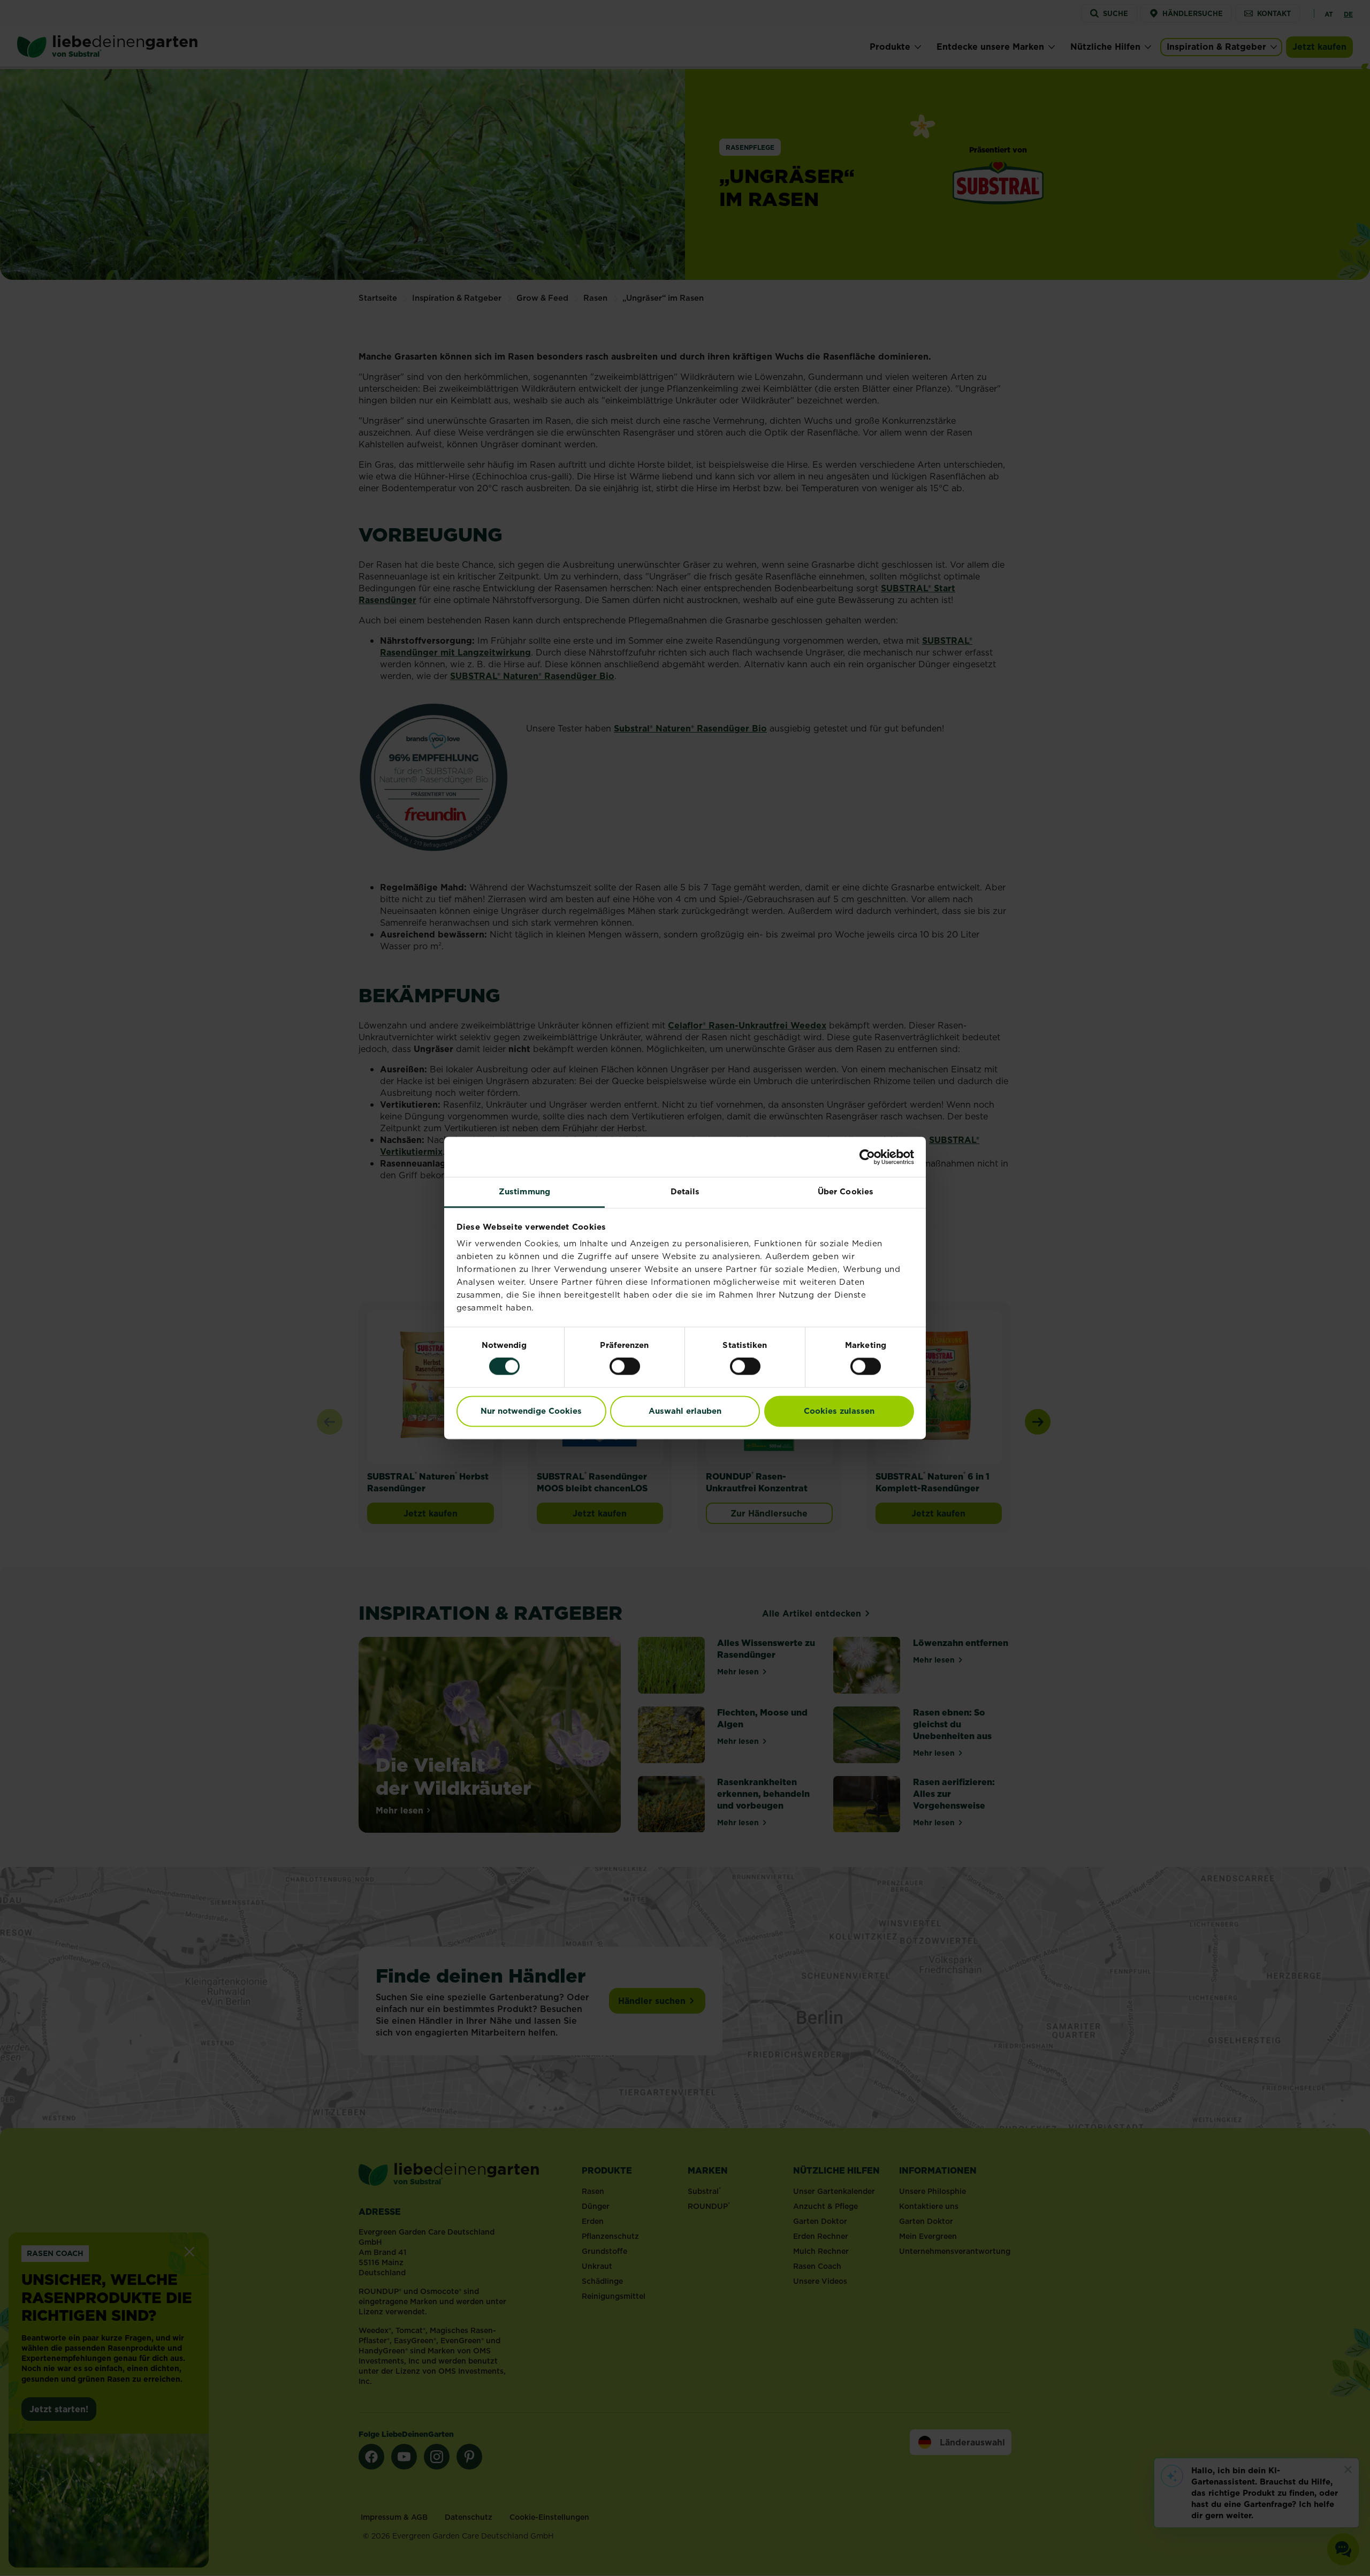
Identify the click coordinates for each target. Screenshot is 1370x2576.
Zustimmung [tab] (524, 1191)
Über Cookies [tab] (846, 1191)
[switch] (625, 1367)
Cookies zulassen (839, 1411)
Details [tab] (685, 1191)
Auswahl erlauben (685, 1411)
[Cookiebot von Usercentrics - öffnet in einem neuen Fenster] (867, 1157)
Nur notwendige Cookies (531, 1411)
